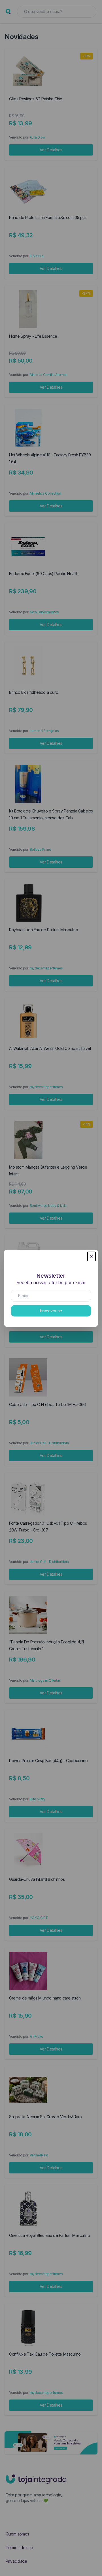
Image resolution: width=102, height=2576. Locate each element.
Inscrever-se (51, 1311)
